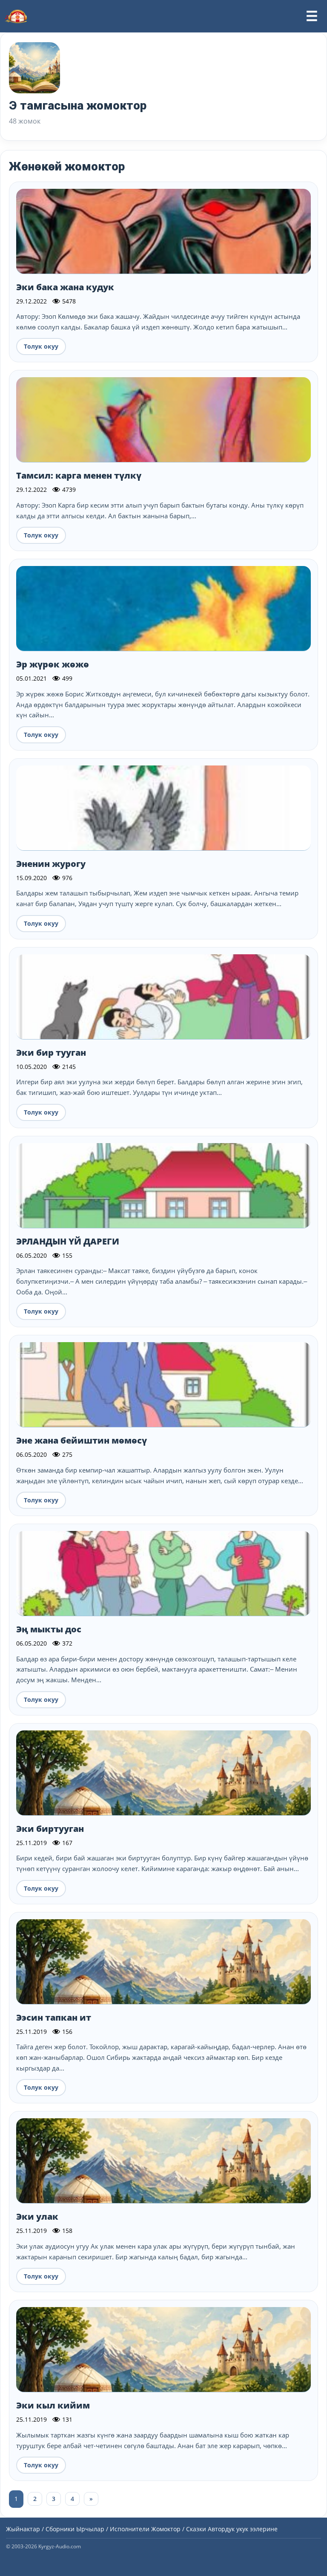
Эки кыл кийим (53, 2405)
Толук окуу (41, 346)
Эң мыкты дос (49, 1629)
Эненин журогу (51, 864)
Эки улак (37, 2216)
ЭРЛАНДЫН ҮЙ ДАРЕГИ (68, 1241)
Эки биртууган (50, 1829)
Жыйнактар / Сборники (40, 2529)
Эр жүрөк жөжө (53, 664)
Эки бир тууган (51, 1053)
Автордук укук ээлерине (243, 2529)
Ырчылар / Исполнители (113, 2529)
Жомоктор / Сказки (179, 2529)
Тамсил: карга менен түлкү (79, 475)
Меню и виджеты (312, 16)
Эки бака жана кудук (65, 287)
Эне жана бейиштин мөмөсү (82, 1440)
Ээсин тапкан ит (54, 2017)
